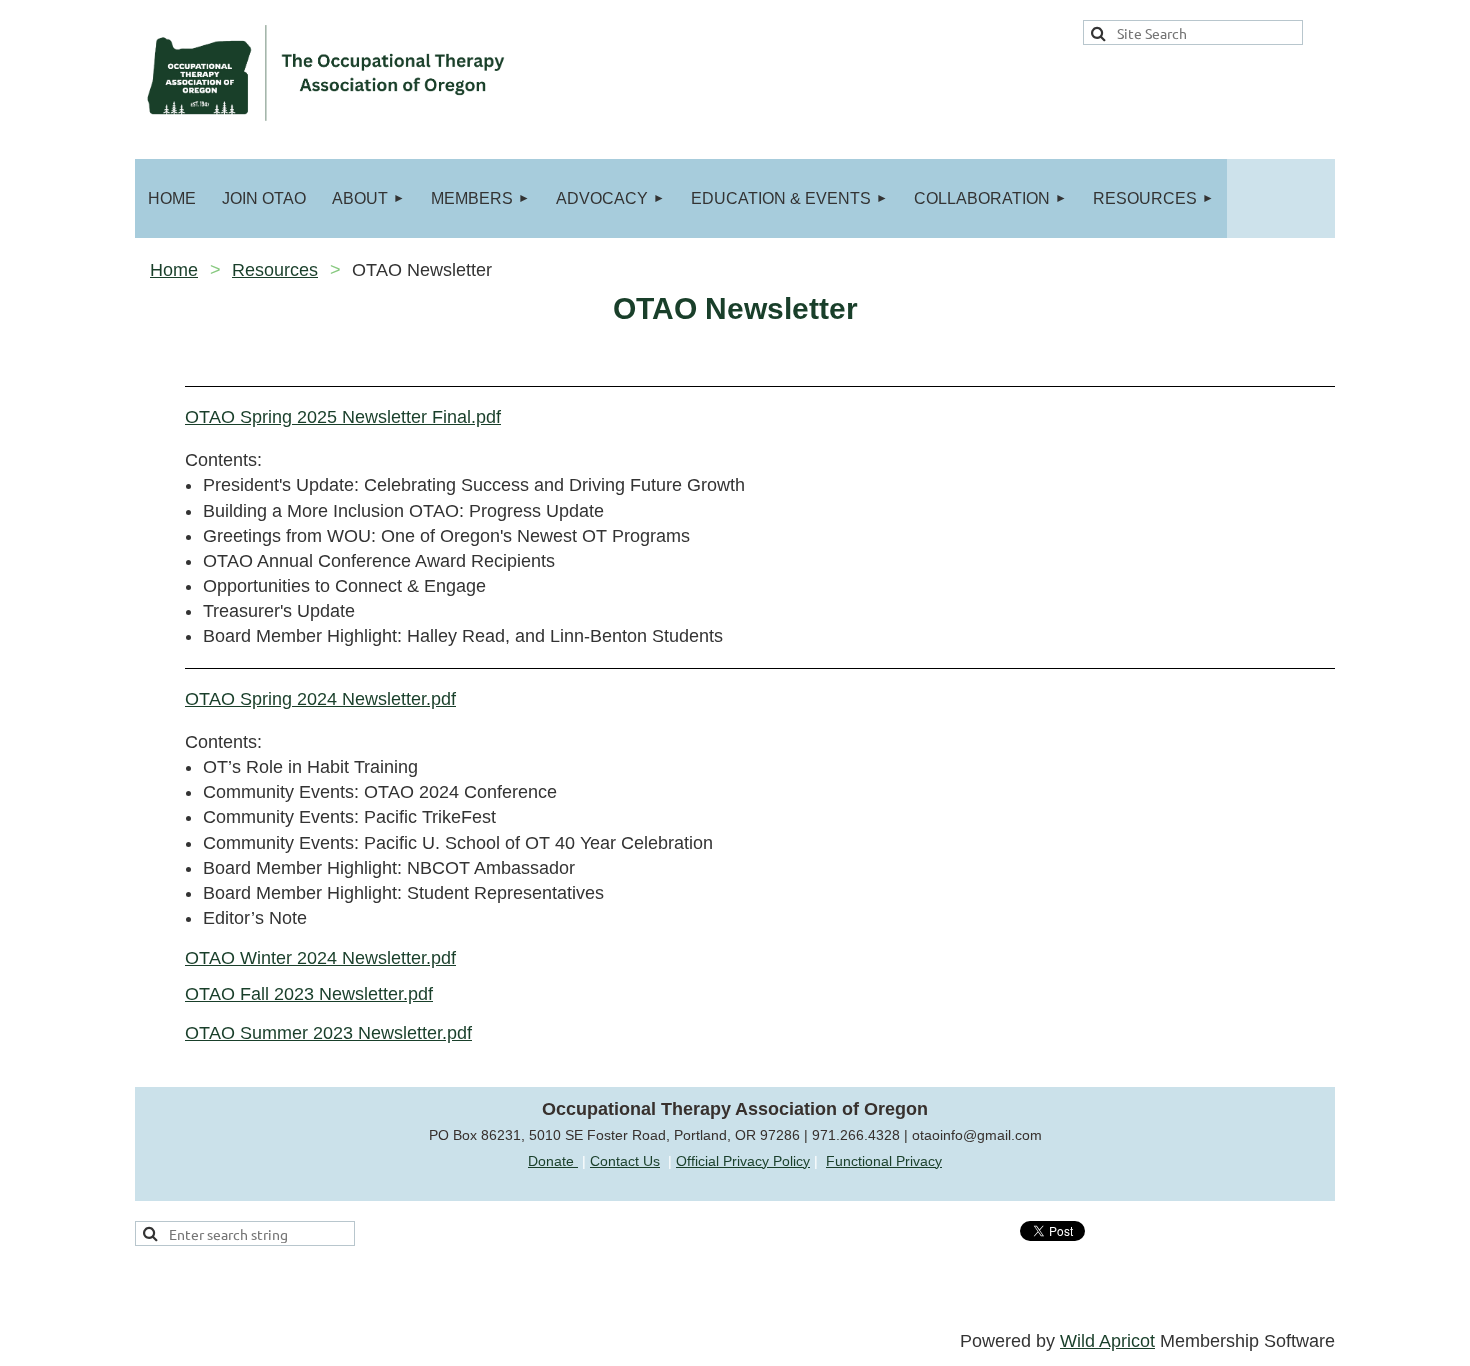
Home (174, 270)
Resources (275, 270)
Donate (553, 1161)
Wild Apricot (1107, 1341)
